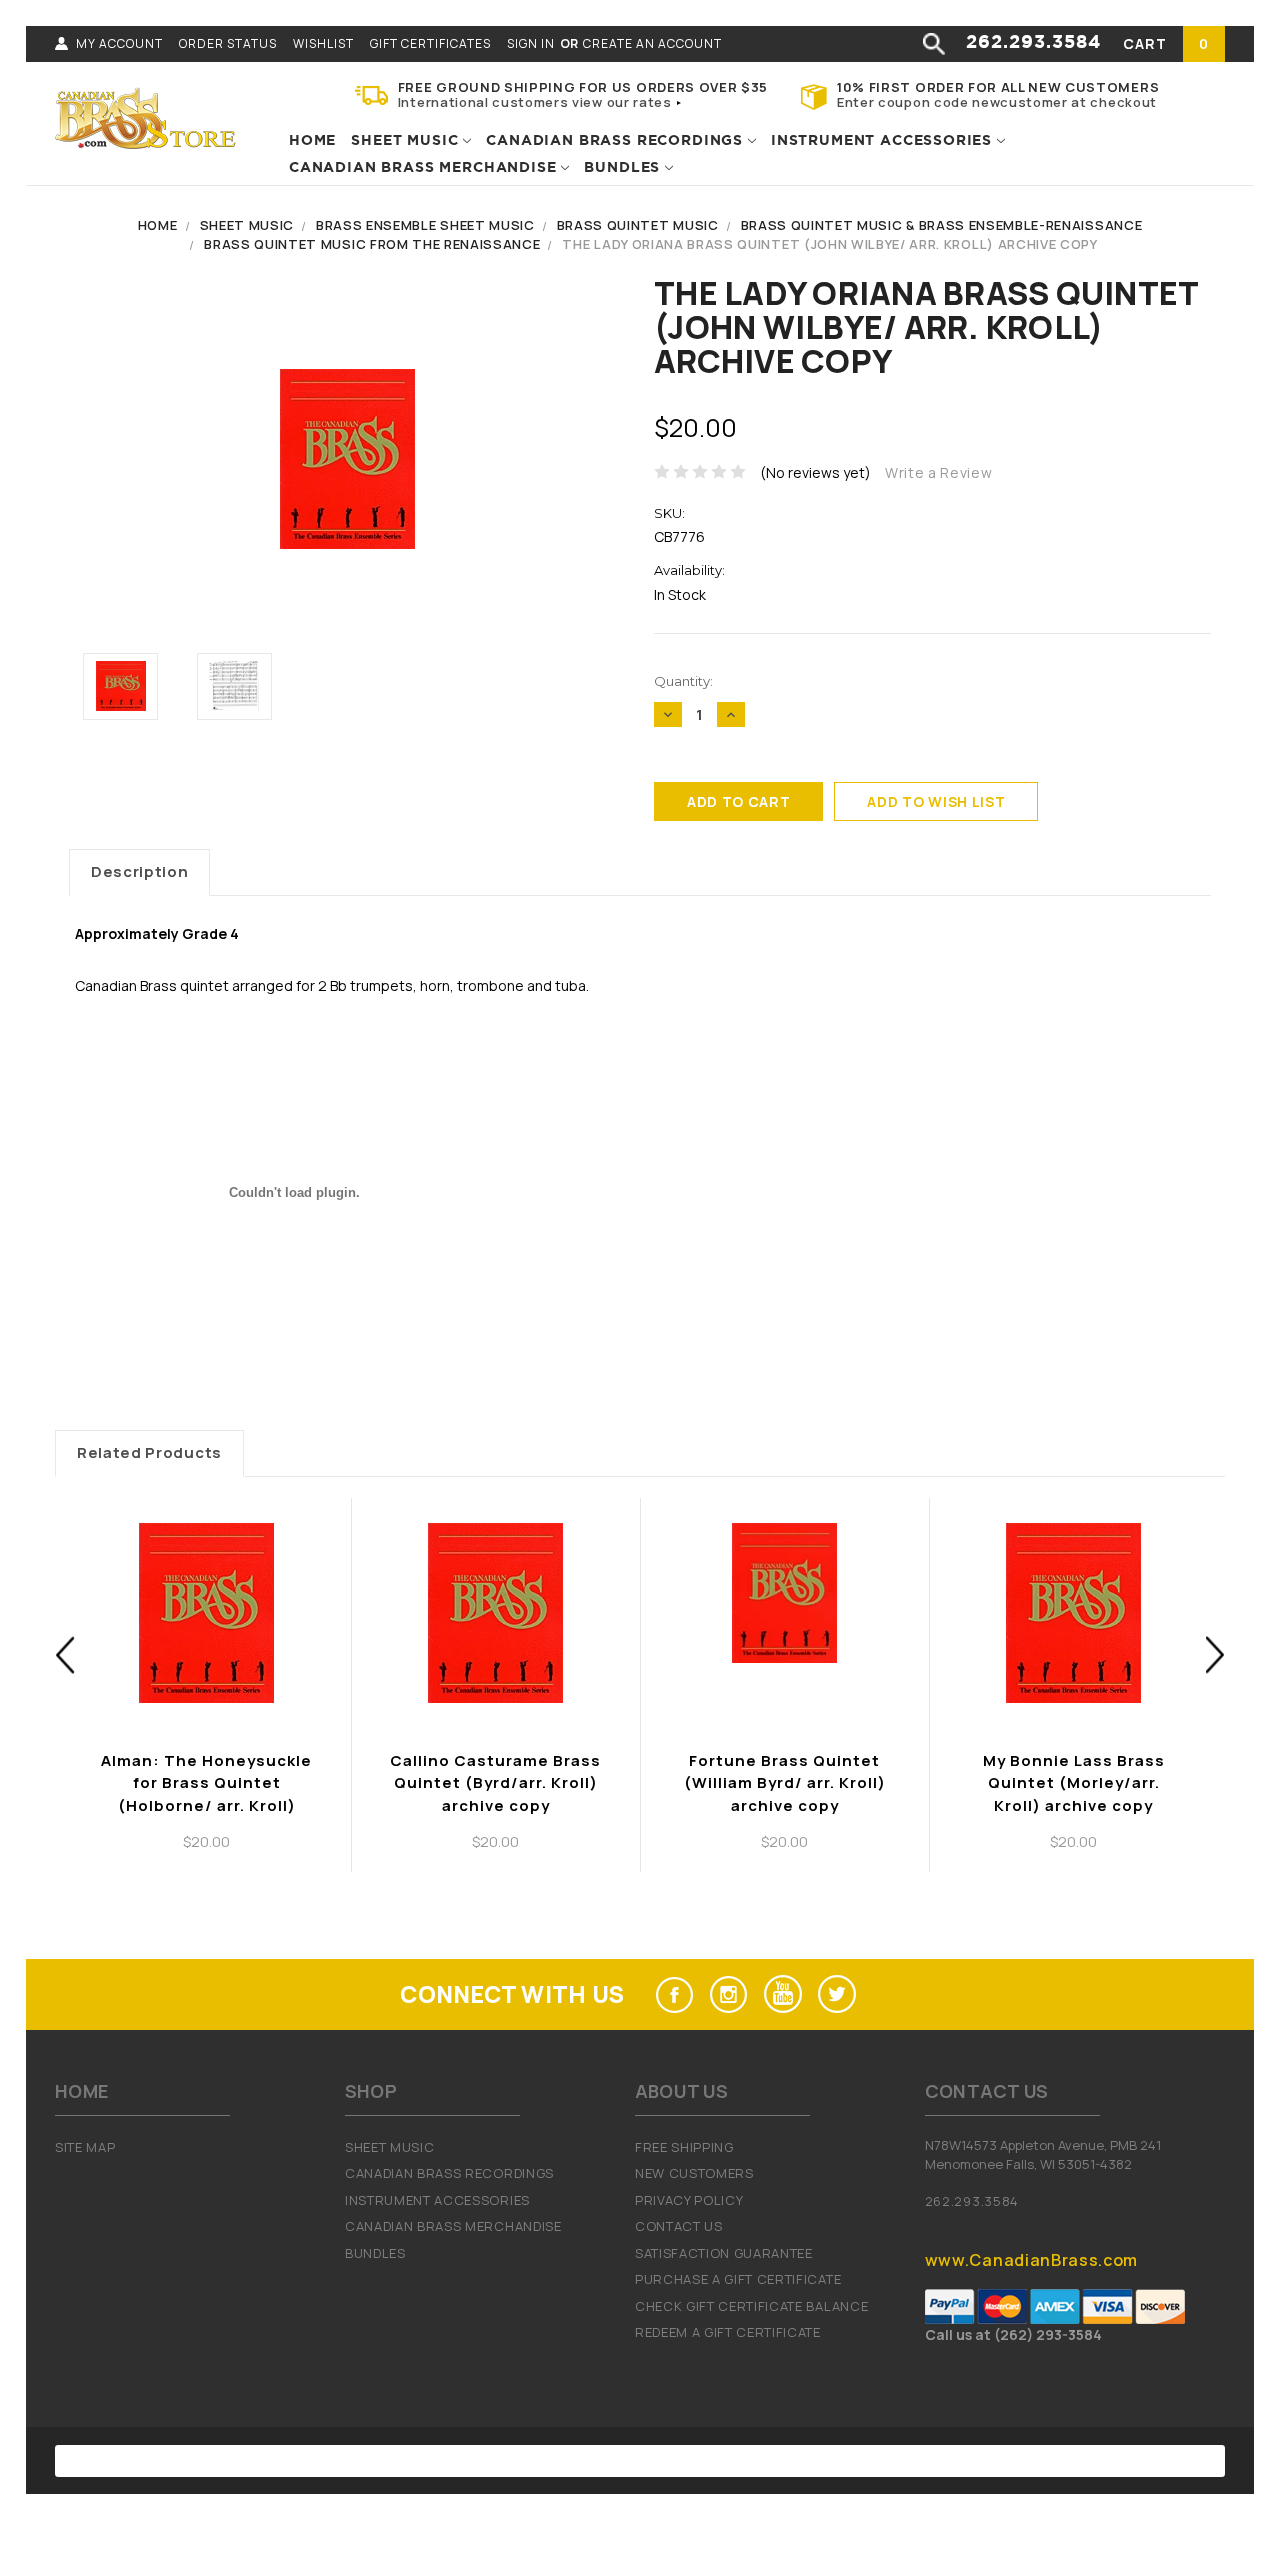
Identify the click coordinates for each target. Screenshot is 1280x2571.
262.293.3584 (1033, 43)
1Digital (846, 2461)
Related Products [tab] (149, 1452)
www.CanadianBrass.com (1031, 2260)
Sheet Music (407, 141)
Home (312, 141)
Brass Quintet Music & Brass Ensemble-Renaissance (942, 225)
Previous (65, 1654)
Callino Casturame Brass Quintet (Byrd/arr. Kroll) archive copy (495, 1783)
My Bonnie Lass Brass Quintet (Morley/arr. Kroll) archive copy (1074, 1783)
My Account (119, 43)
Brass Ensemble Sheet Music (425, 225)
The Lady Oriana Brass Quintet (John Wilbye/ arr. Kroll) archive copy (829, 244)
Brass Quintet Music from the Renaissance (372, 244)
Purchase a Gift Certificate (738, 2279)
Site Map (85, 2147)
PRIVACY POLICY (689, 2200)
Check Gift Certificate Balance (751, 2306)
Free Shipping (684, 2147)
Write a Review (939, 472)
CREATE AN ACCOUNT (652, 43)
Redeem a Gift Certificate (728, 2332)
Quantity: (683, 681)
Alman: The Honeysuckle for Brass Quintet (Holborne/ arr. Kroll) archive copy (206, 1794)
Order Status (228, 43)
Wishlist (323, 43)
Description (139, 871)
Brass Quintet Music (638, 225)
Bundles (624, 168)
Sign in (531, 43)
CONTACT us (679, 2226)
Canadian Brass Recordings (617, 141)
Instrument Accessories (884, 141)
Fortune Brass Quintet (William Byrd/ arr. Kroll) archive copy (785, 1783)
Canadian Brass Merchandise (425, 168)
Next (1215, 1654)
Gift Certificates (430, 43)
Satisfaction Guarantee (724, 2253)
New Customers (694, 2173)
